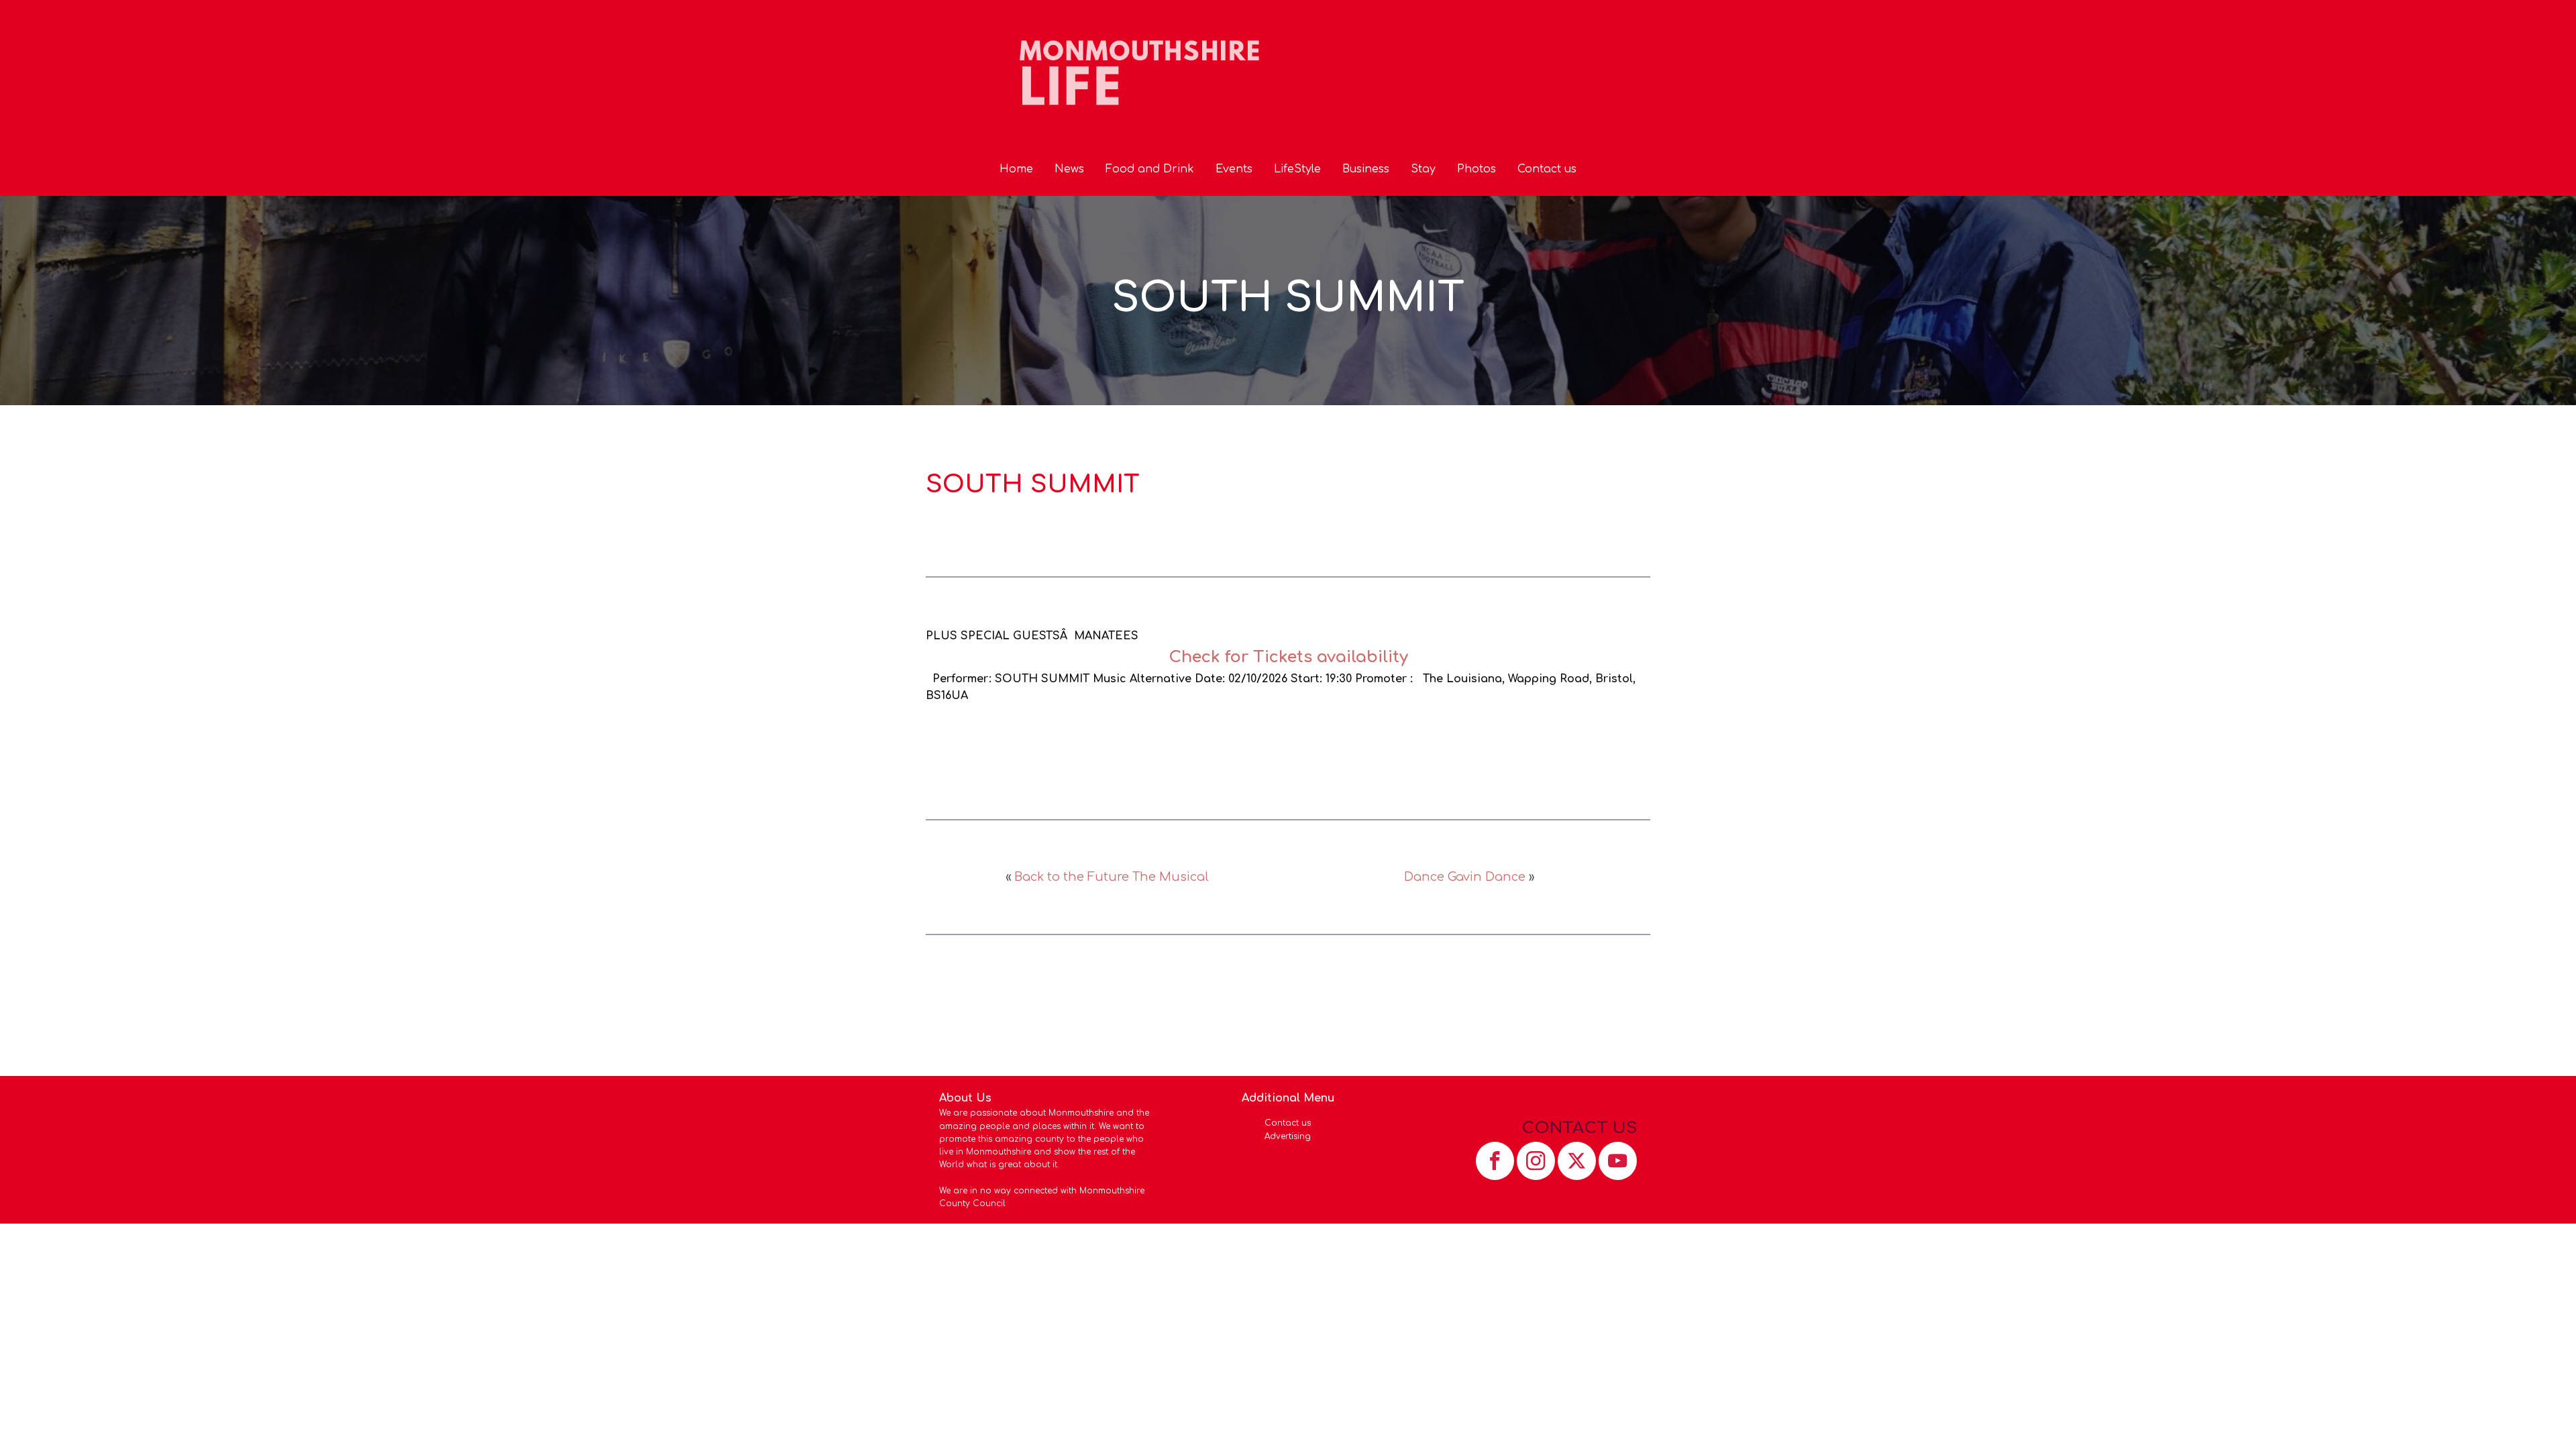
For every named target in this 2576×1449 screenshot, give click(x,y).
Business (1366, 169)
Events (1234, 169)
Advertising (1288, 1136)
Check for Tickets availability (1288, 657)
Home (1016, 169)
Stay (1423, 169)
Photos (1477, 169)
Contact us (1547, 169)
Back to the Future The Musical (1112, 877)
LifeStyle (1297, 169)
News (1069, 169)
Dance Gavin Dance (1465, 877)
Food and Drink (1150, 169)
